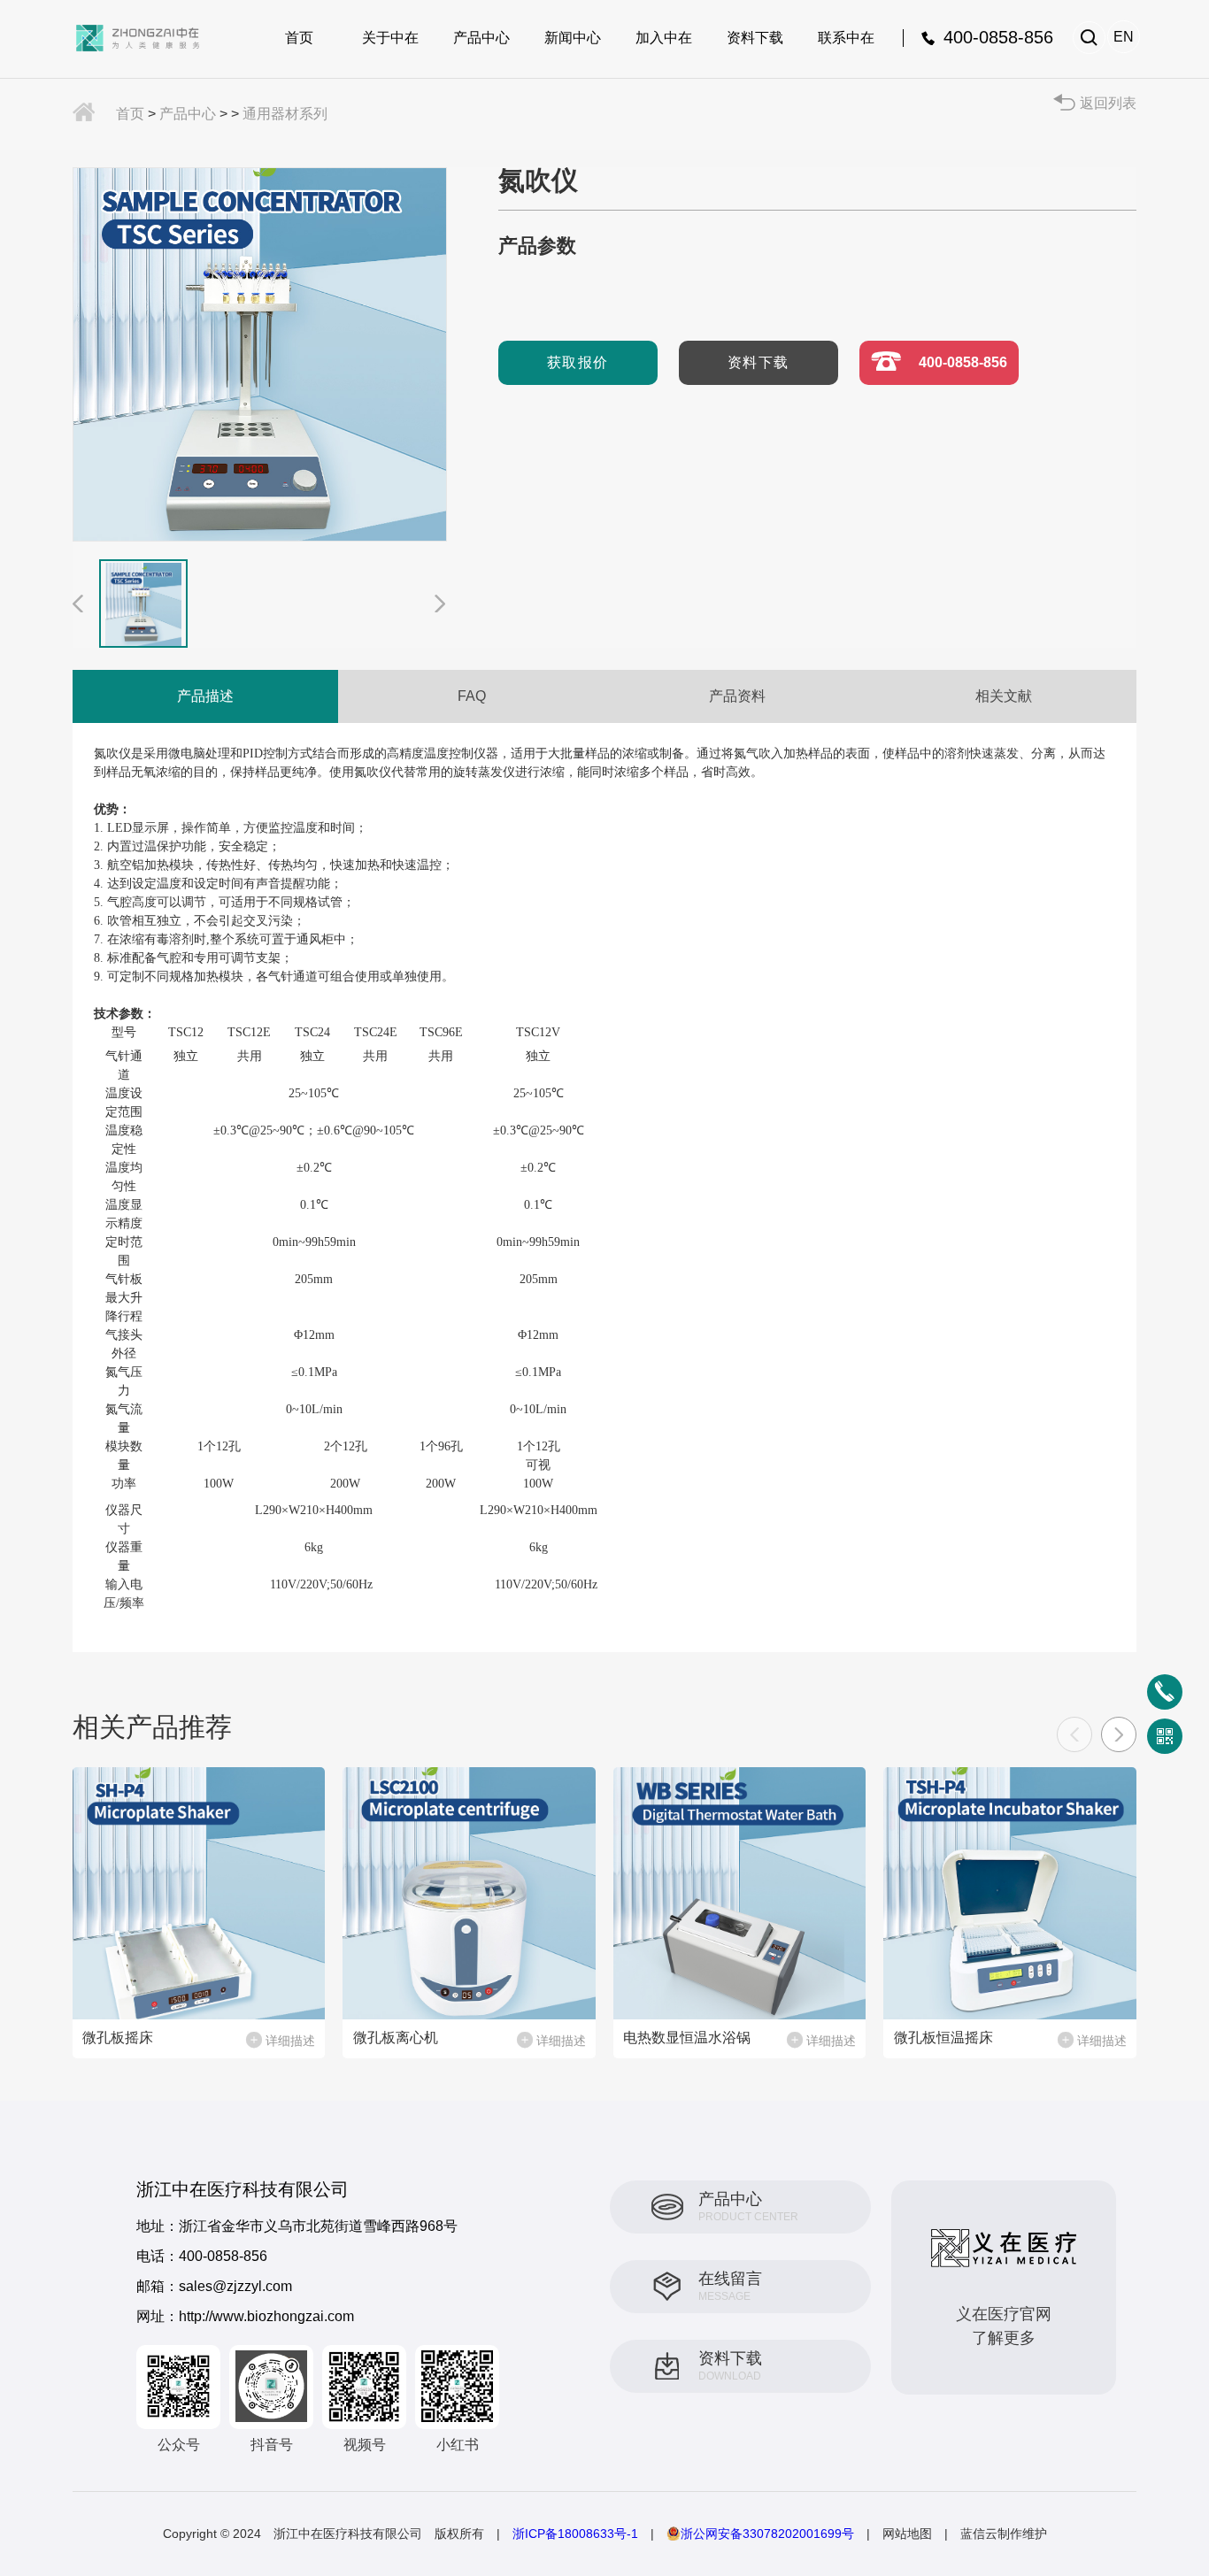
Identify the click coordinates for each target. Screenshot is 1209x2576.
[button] (1119, 1734)
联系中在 (846, 38)
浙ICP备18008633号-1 (575, 2534)
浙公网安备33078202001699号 (767, 2534)
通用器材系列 (285, 114)
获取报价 (578, 362)
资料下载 (755, 38)
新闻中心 (573, 38)
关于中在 (390, 38)
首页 (299, 38)
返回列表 (1108, 103)
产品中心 (481, 38)
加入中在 (664, 38)
